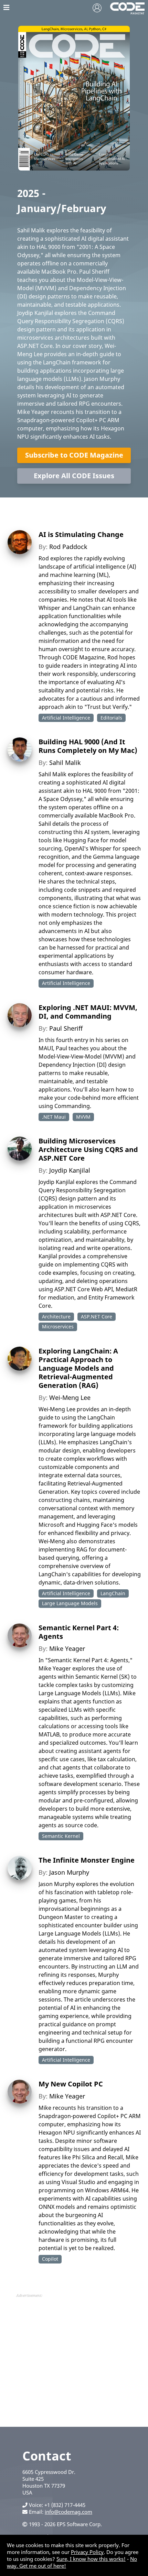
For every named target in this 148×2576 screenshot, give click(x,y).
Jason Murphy (69, 1872)
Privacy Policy (87, 2552)
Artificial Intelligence (66, 718)
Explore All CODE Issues (74, 476)
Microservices (58, 1327)
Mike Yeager (67, 1648)
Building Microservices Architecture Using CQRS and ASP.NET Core (88, 1149)
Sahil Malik (65, 763)
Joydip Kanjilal (70, 1170)
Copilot (50, 2259)
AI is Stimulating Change (81, 534)
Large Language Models (70, 1603)
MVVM (83, 1117)
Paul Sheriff (66, 1028)
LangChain (113, 1593)
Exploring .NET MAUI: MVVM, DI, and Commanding (88, 1012)
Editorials (111, 718)
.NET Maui (54, 1117)
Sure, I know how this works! (91, 2559)
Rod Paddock (68, 547)
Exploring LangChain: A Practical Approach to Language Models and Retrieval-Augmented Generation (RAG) (78, 1368)
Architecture (56, 1317)
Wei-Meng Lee (70, 1397)
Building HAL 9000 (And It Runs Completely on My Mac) (88, 746)
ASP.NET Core (97, 1317)
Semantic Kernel (61, 1836)
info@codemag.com (68, 2512)
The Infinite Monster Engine (87, 1860)
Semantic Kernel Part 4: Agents (79, 1632)
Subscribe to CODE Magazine (74, 455)
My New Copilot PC (71, 2084)
